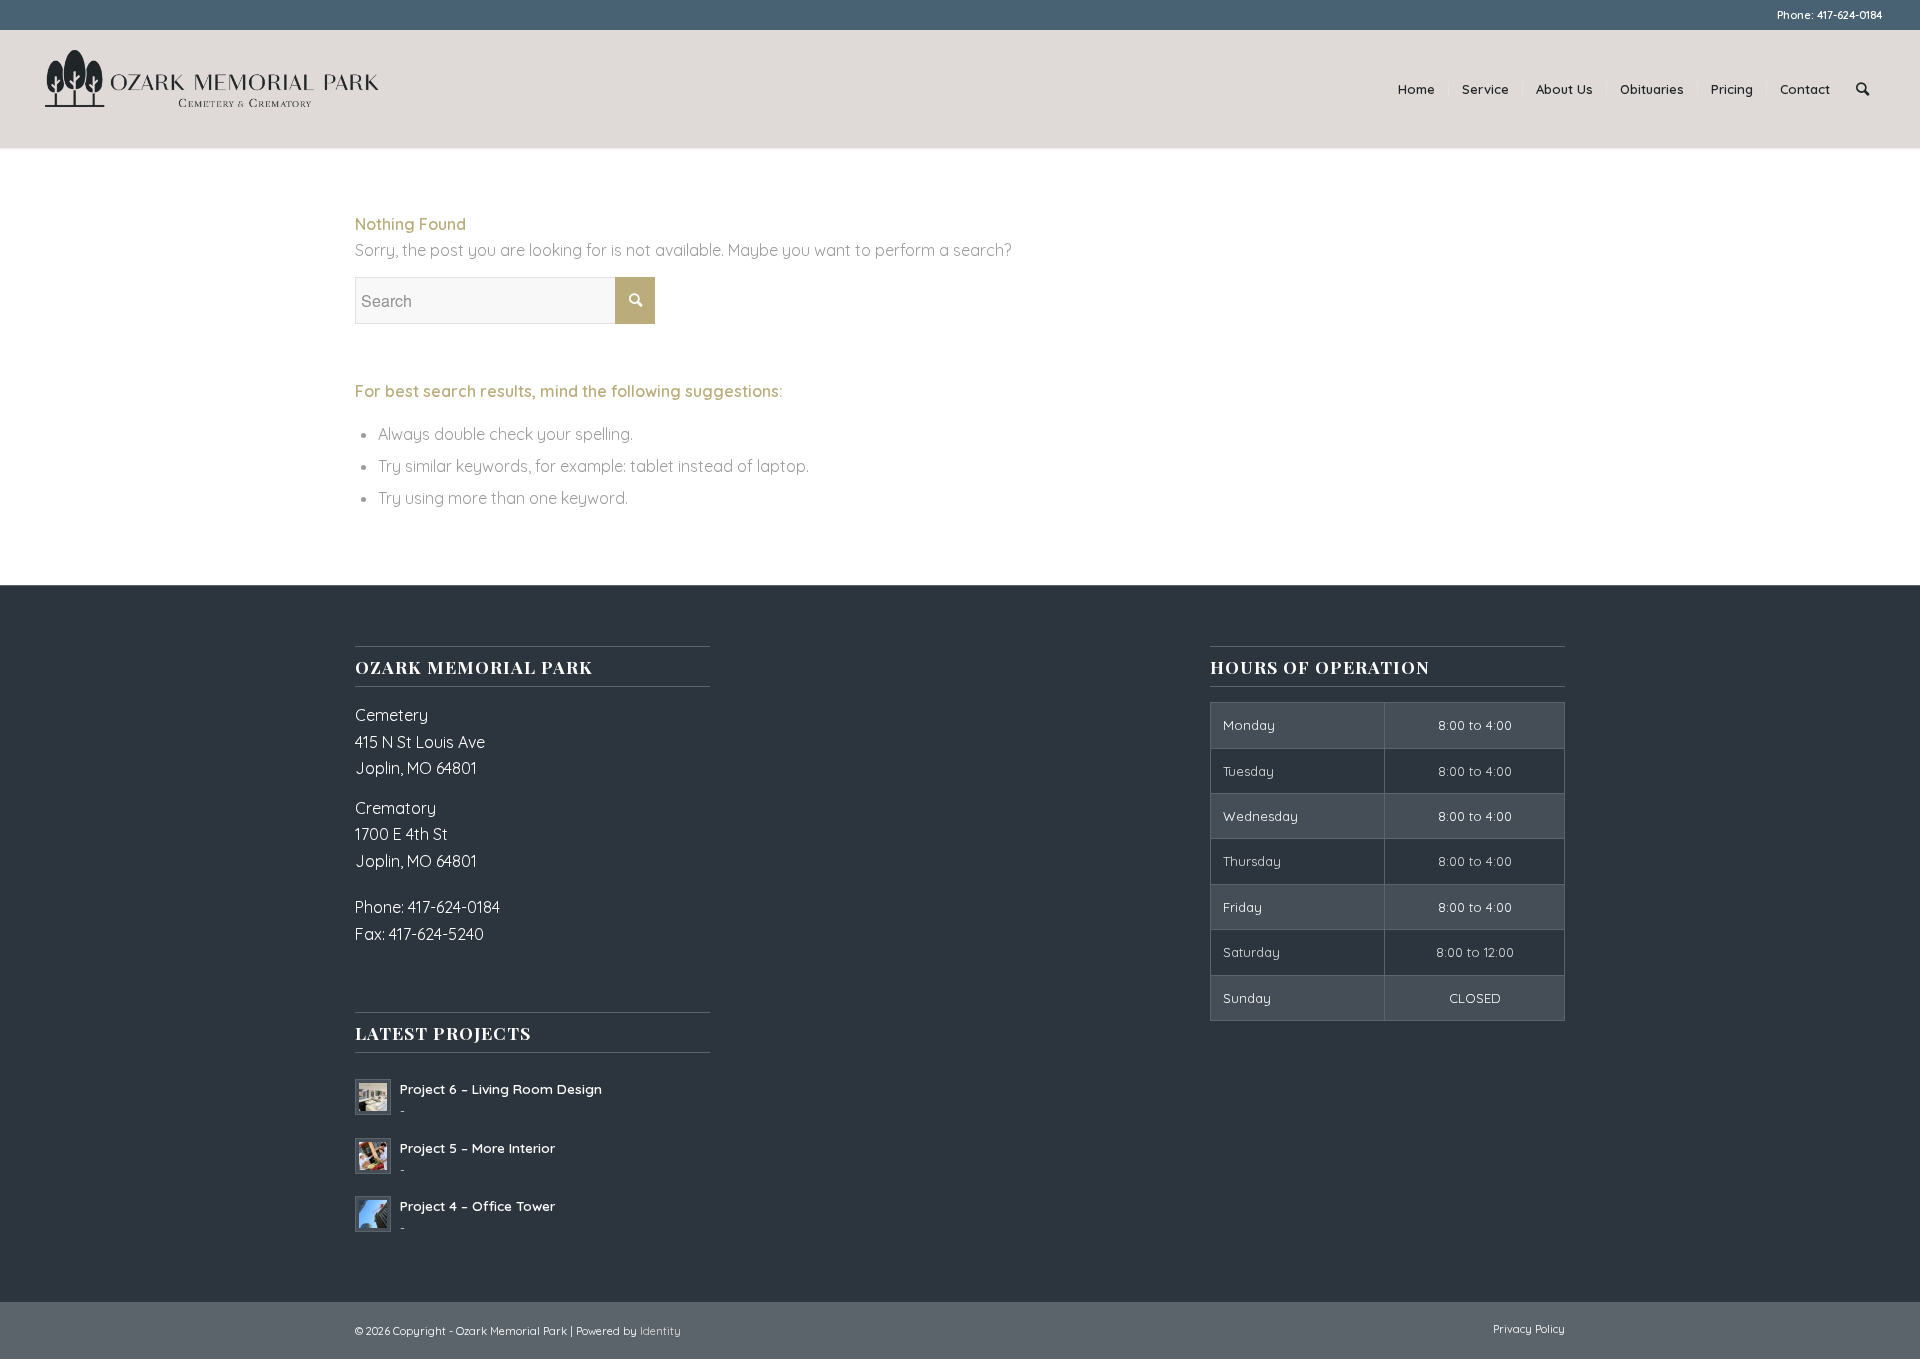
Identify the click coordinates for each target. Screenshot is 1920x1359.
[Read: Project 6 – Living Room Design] (373, 1097)
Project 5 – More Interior (477, 1147)
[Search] (1862, 89)
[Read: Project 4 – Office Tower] (373, 1214)
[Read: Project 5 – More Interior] (373, 1156)
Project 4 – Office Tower (477, 1205)
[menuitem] (1416, 89)
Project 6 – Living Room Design (501, 1088)
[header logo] (211, 89)
